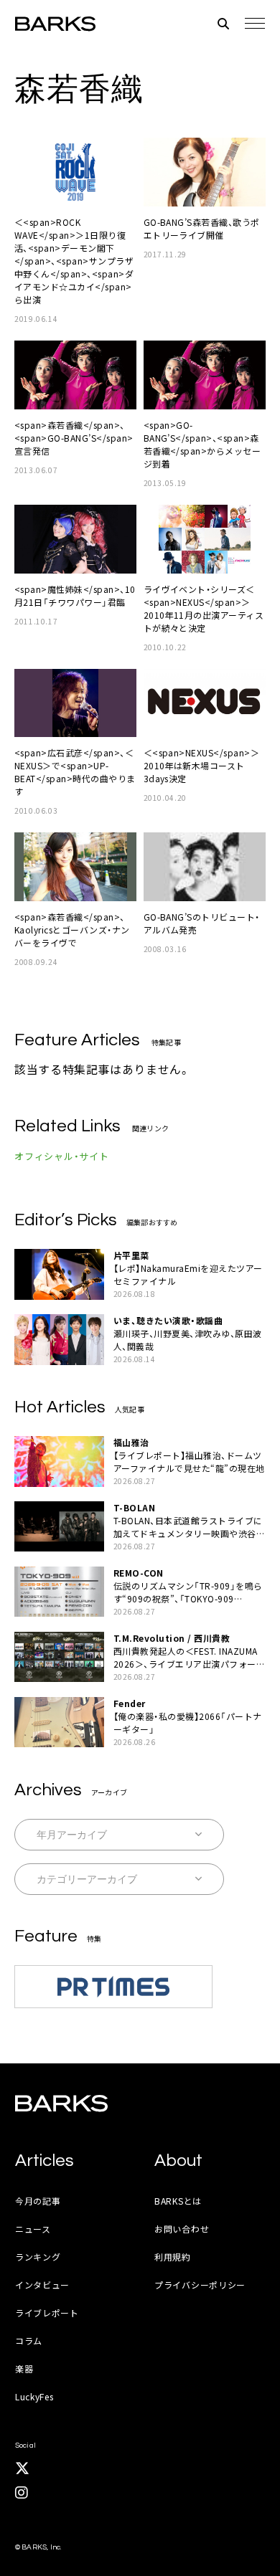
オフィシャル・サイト (62, 1156)
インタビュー (42, 2285)
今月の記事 (38, 2201)
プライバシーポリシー (200, 2285)
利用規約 (173, 2257)
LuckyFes (34, 2396)
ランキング (38, 2257)
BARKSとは (178, 2201)
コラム (29, 2340)
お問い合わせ (182, 2229)
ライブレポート (47, 2313)
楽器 (24, 2368)
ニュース (33, 2229)
